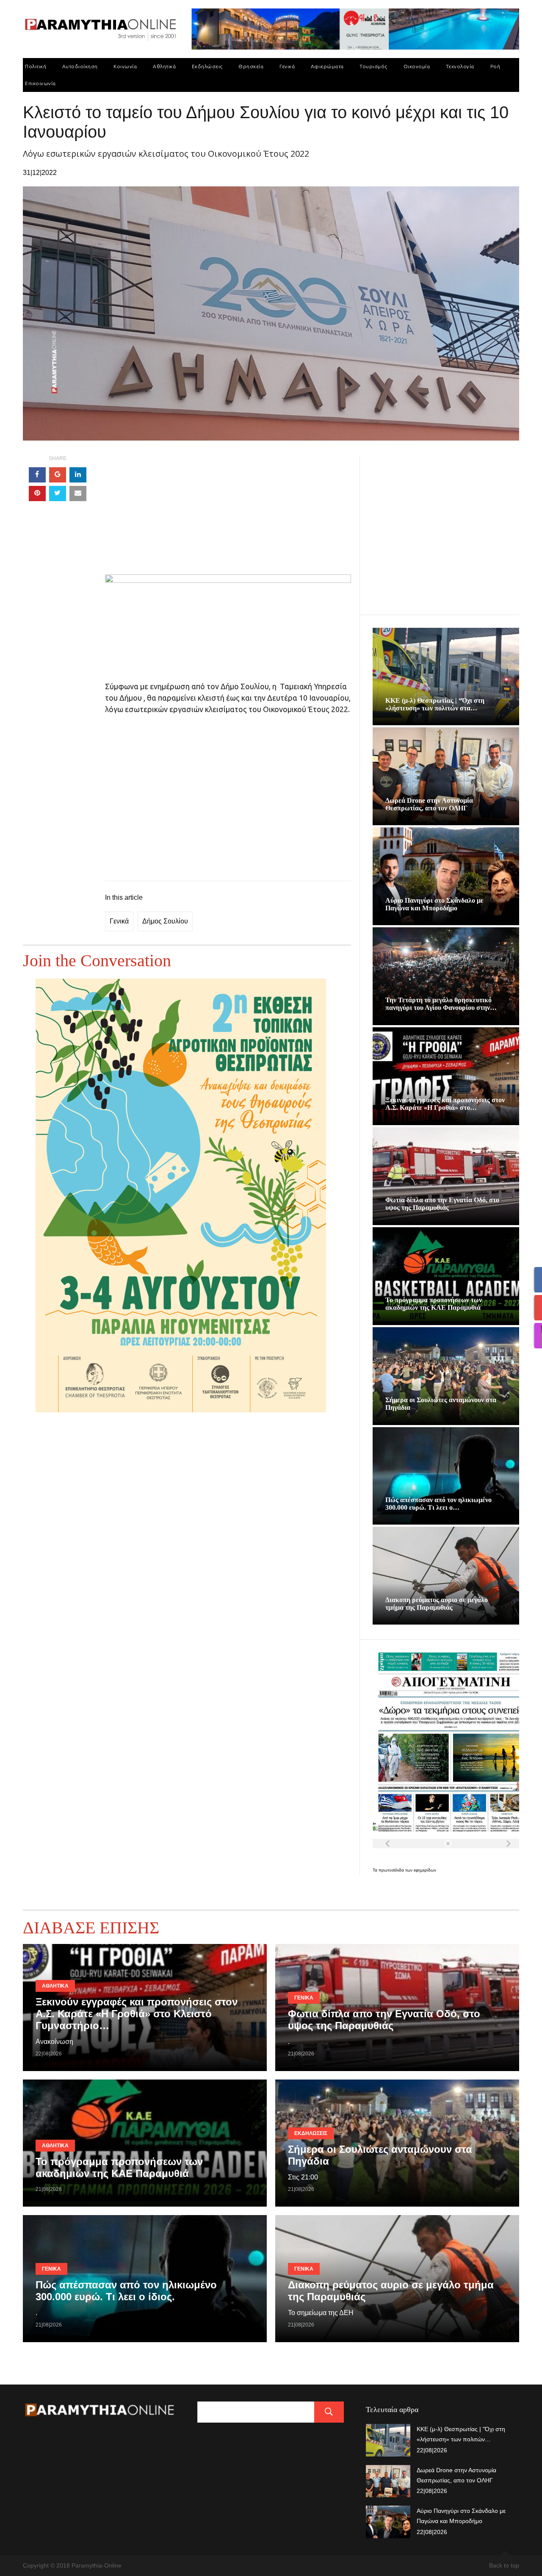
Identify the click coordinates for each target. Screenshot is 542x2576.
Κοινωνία (125, 66)
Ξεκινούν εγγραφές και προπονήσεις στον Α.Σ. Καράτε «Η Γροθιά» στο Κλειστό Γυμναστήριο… (137, 2014)
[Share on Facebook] (37, 475)
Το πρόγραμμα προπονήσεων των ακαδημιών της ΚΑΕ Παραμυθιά (434, 1304)
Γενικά (287, 66)
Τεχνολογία (460, 66)
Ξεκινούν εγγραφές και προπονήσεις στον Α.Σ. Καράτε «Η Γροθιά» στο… (445, 1104)
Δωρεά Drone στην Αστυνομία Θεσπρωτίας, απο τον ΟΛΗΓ (429, 804)
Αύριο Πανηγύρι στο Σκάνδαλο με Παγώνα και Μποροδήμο (434, 904)
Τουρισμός (373, 66)
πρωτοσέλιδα (392, 1870)
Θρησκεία (251, 66)
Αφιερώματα (327, 66)
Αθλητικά (164, 66)
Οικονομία (417, 66)
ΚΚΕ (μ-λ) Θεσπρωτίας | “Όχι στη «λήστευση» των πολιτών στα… (435, 704)
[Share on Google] (58, 475)
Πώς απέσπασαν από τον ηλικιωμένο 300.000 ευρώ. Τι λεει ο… (438, 1504)
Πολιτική (36, 66)
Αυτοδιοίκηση (80, 66)
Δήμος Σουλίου (165, 921)
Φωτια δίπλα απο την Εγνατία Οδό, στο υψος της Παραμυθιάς (442, 1204)
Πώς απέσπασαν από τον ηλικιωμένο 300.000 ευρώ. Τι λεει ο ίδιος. (126, 2291)
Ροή (495, 66)
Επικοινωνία (40, 83)
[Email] (78, 494)
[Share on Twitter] (58, 494)
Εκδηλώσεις (207, 66)
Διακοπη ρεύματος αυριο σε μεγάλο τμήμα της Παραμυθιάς (437, 1604)
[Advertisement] (228, 515)
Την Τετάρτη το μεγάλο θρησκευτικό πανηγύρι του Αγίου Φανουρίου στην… (441, 1004)
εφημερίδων (425, 1870)
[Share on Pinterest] (37, 494)
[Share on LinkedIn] (78, 475)
